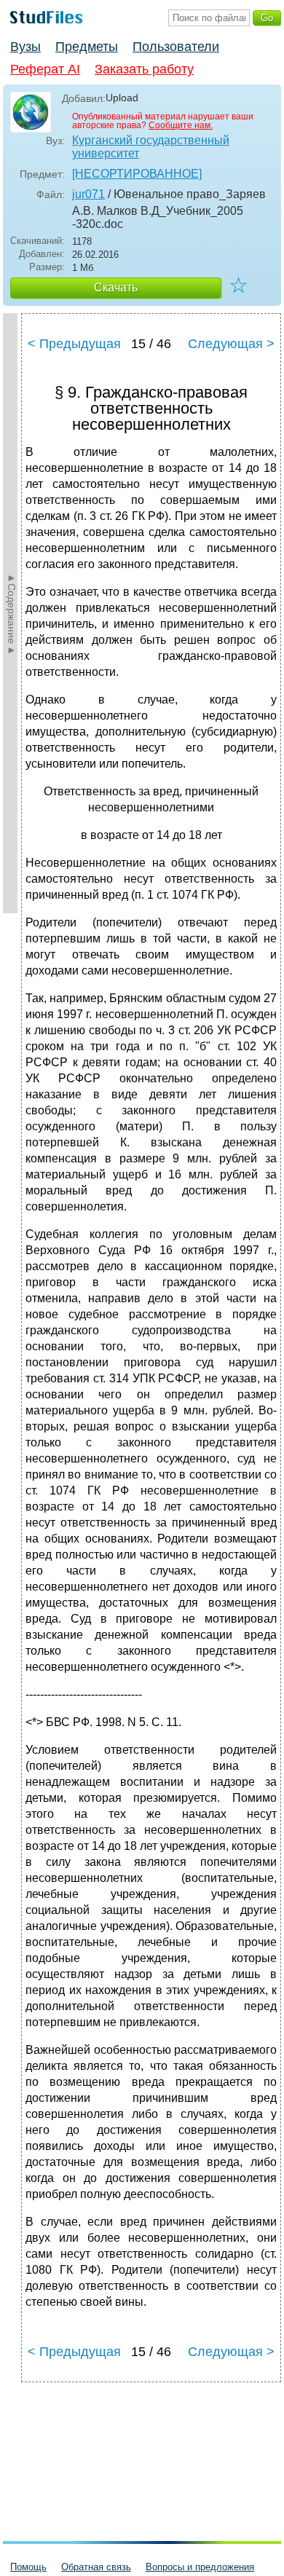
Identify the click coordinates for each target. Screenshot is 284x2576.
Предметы (87, 47)
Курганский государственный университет (151, 147)
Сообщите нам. (181, 125)
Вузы (25, 47)
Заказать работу (144, 69)
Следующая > (231, 344)
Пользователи (176, 47)
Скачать (116, 287)
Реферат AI (45, 69)
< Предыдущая (74, 344)
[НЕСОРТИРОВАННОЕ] (137, 174)
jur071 (88, 194)
